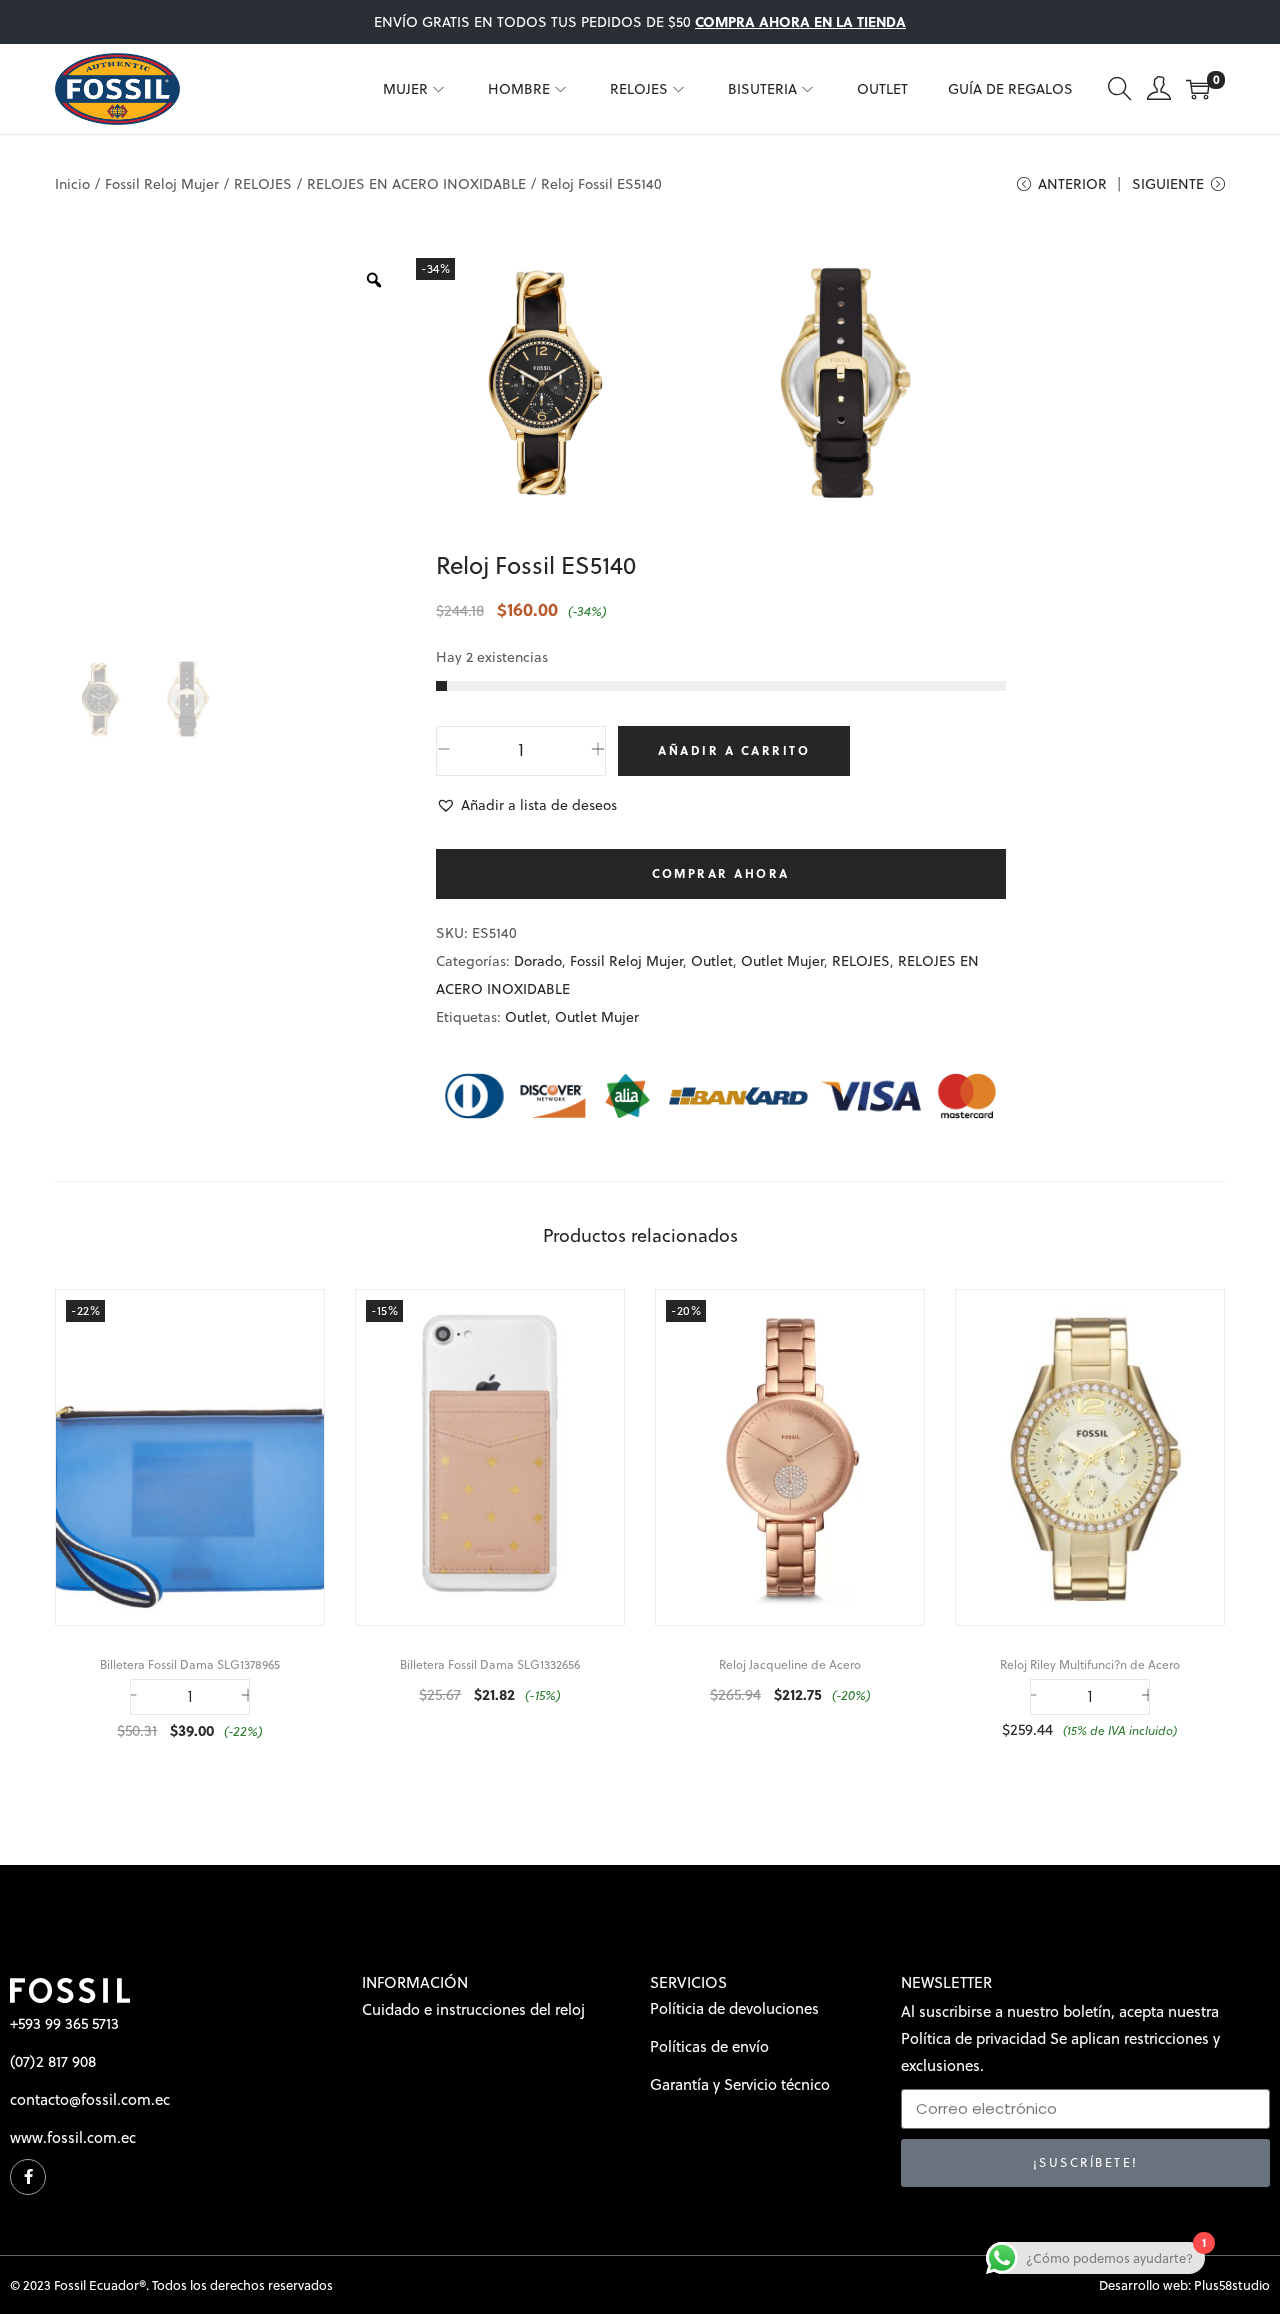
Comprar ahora (721, 873)
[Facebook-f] (28, 2177)
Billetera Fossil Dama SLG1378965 (190, 1664)
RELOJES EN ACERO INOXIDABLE (416, 184)
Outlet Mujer (782, 961)
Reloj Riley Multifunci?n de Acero (1090, 1664)
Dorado (538, 961)
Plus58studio (1232, 2285)
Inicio (72, 184)
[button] (526, 805)
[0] (1198, 89)
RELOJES (263, 184)
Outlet (712, 961)
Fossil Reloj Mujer (162, 184)
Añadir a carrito (734, 750)
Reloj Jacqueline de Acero (790, 1664)
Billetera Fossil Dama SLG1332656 (490, 1664)
